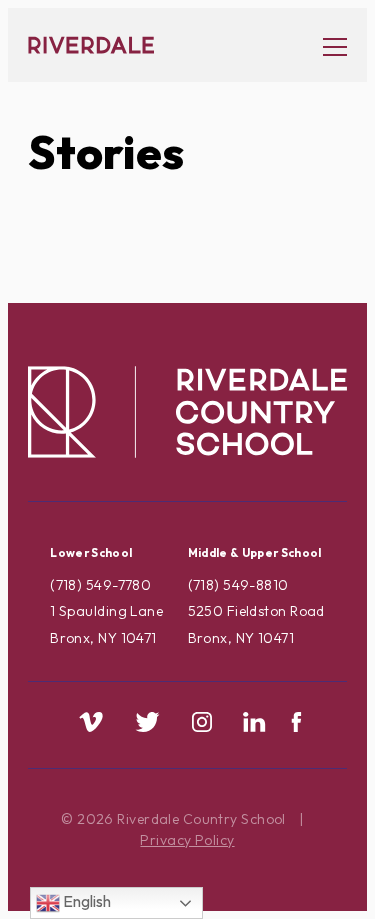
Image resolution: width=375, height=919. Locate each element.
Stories (106, 152)
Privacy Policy (187, 840)
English (85, 901)
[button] (325, 45)
